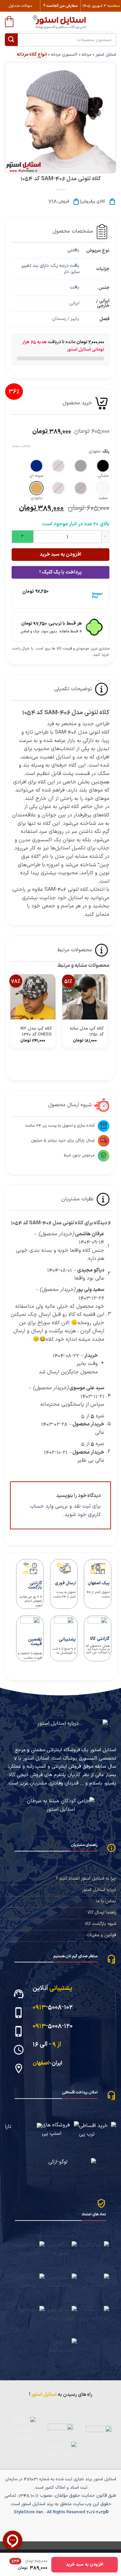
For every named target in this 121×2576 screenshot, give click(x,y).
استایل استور (106, 55)
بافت (75, 287)
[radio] (103, 466)
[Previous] (106, 1062)
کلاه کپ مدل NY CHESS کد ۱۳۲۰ (36, 1031)
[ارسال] (11, 40)
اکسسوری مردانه (64, 55)
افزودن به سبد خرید (60, 554)
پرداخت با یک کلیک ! (60, 572)
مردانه (86, 55)
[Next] (89, 1062)
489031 (31, 2479)
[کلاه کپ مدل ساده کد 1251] (85, 997)
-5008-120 (53, 2026)
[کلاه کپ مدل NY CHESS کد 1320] (33, 997)
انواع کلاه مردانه (32, 55)
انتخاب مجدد (21, 446)
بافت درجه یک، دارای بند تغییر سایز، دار (50, 269)
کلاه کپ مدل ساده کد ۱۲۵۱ (87, 1031)
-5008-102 (53, 2007)
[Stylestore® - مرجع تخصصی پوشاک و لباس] (60, 22)
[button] (9, 21)
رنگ (106, 452)
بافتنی (73, 250)
